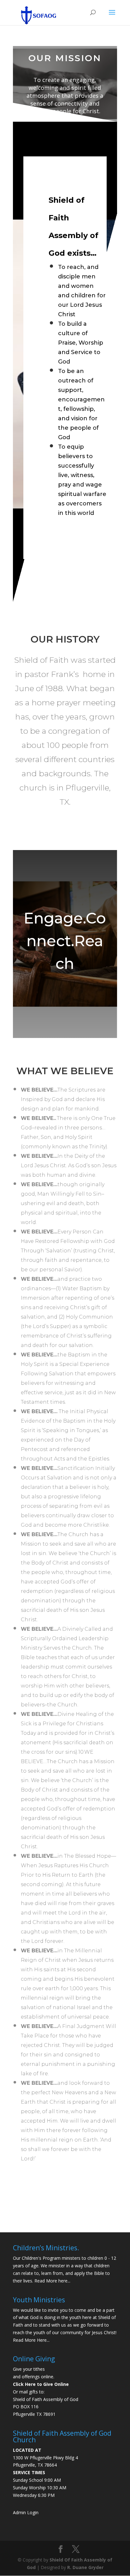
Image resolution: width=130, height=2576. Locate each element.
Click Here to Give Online (41, 2384)
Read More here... (52, 2281)
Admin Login (26, 2512)
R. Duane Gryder (85, 2567)
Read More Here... (31, 2340)
